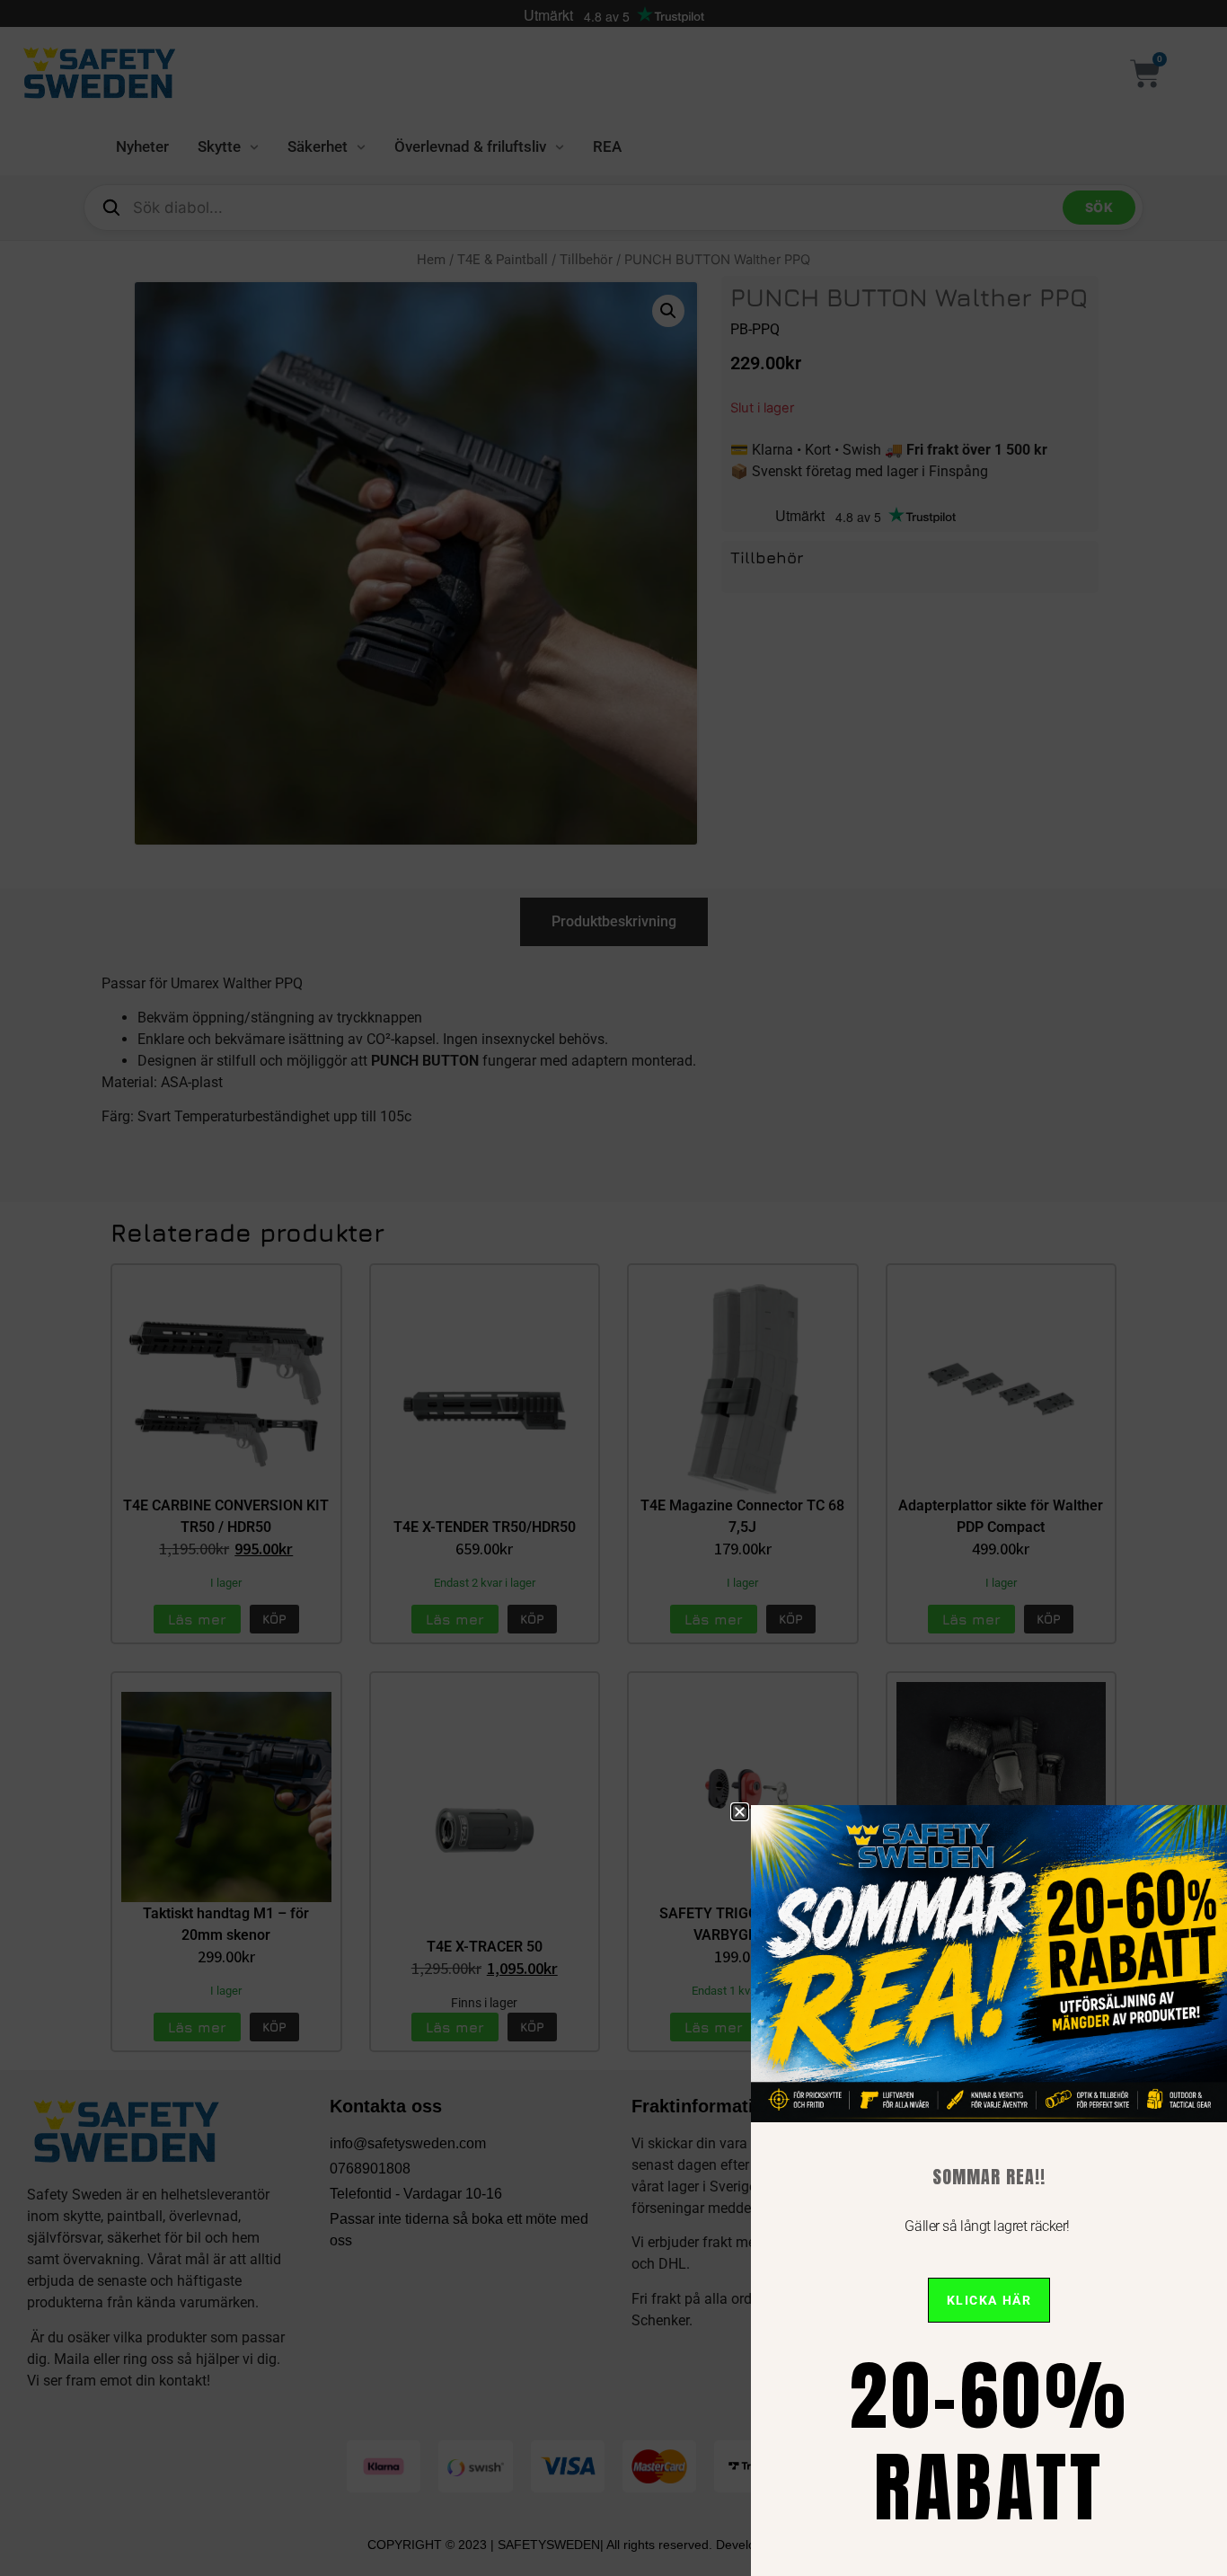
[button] (740, 1812)
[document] (613, 1288)
